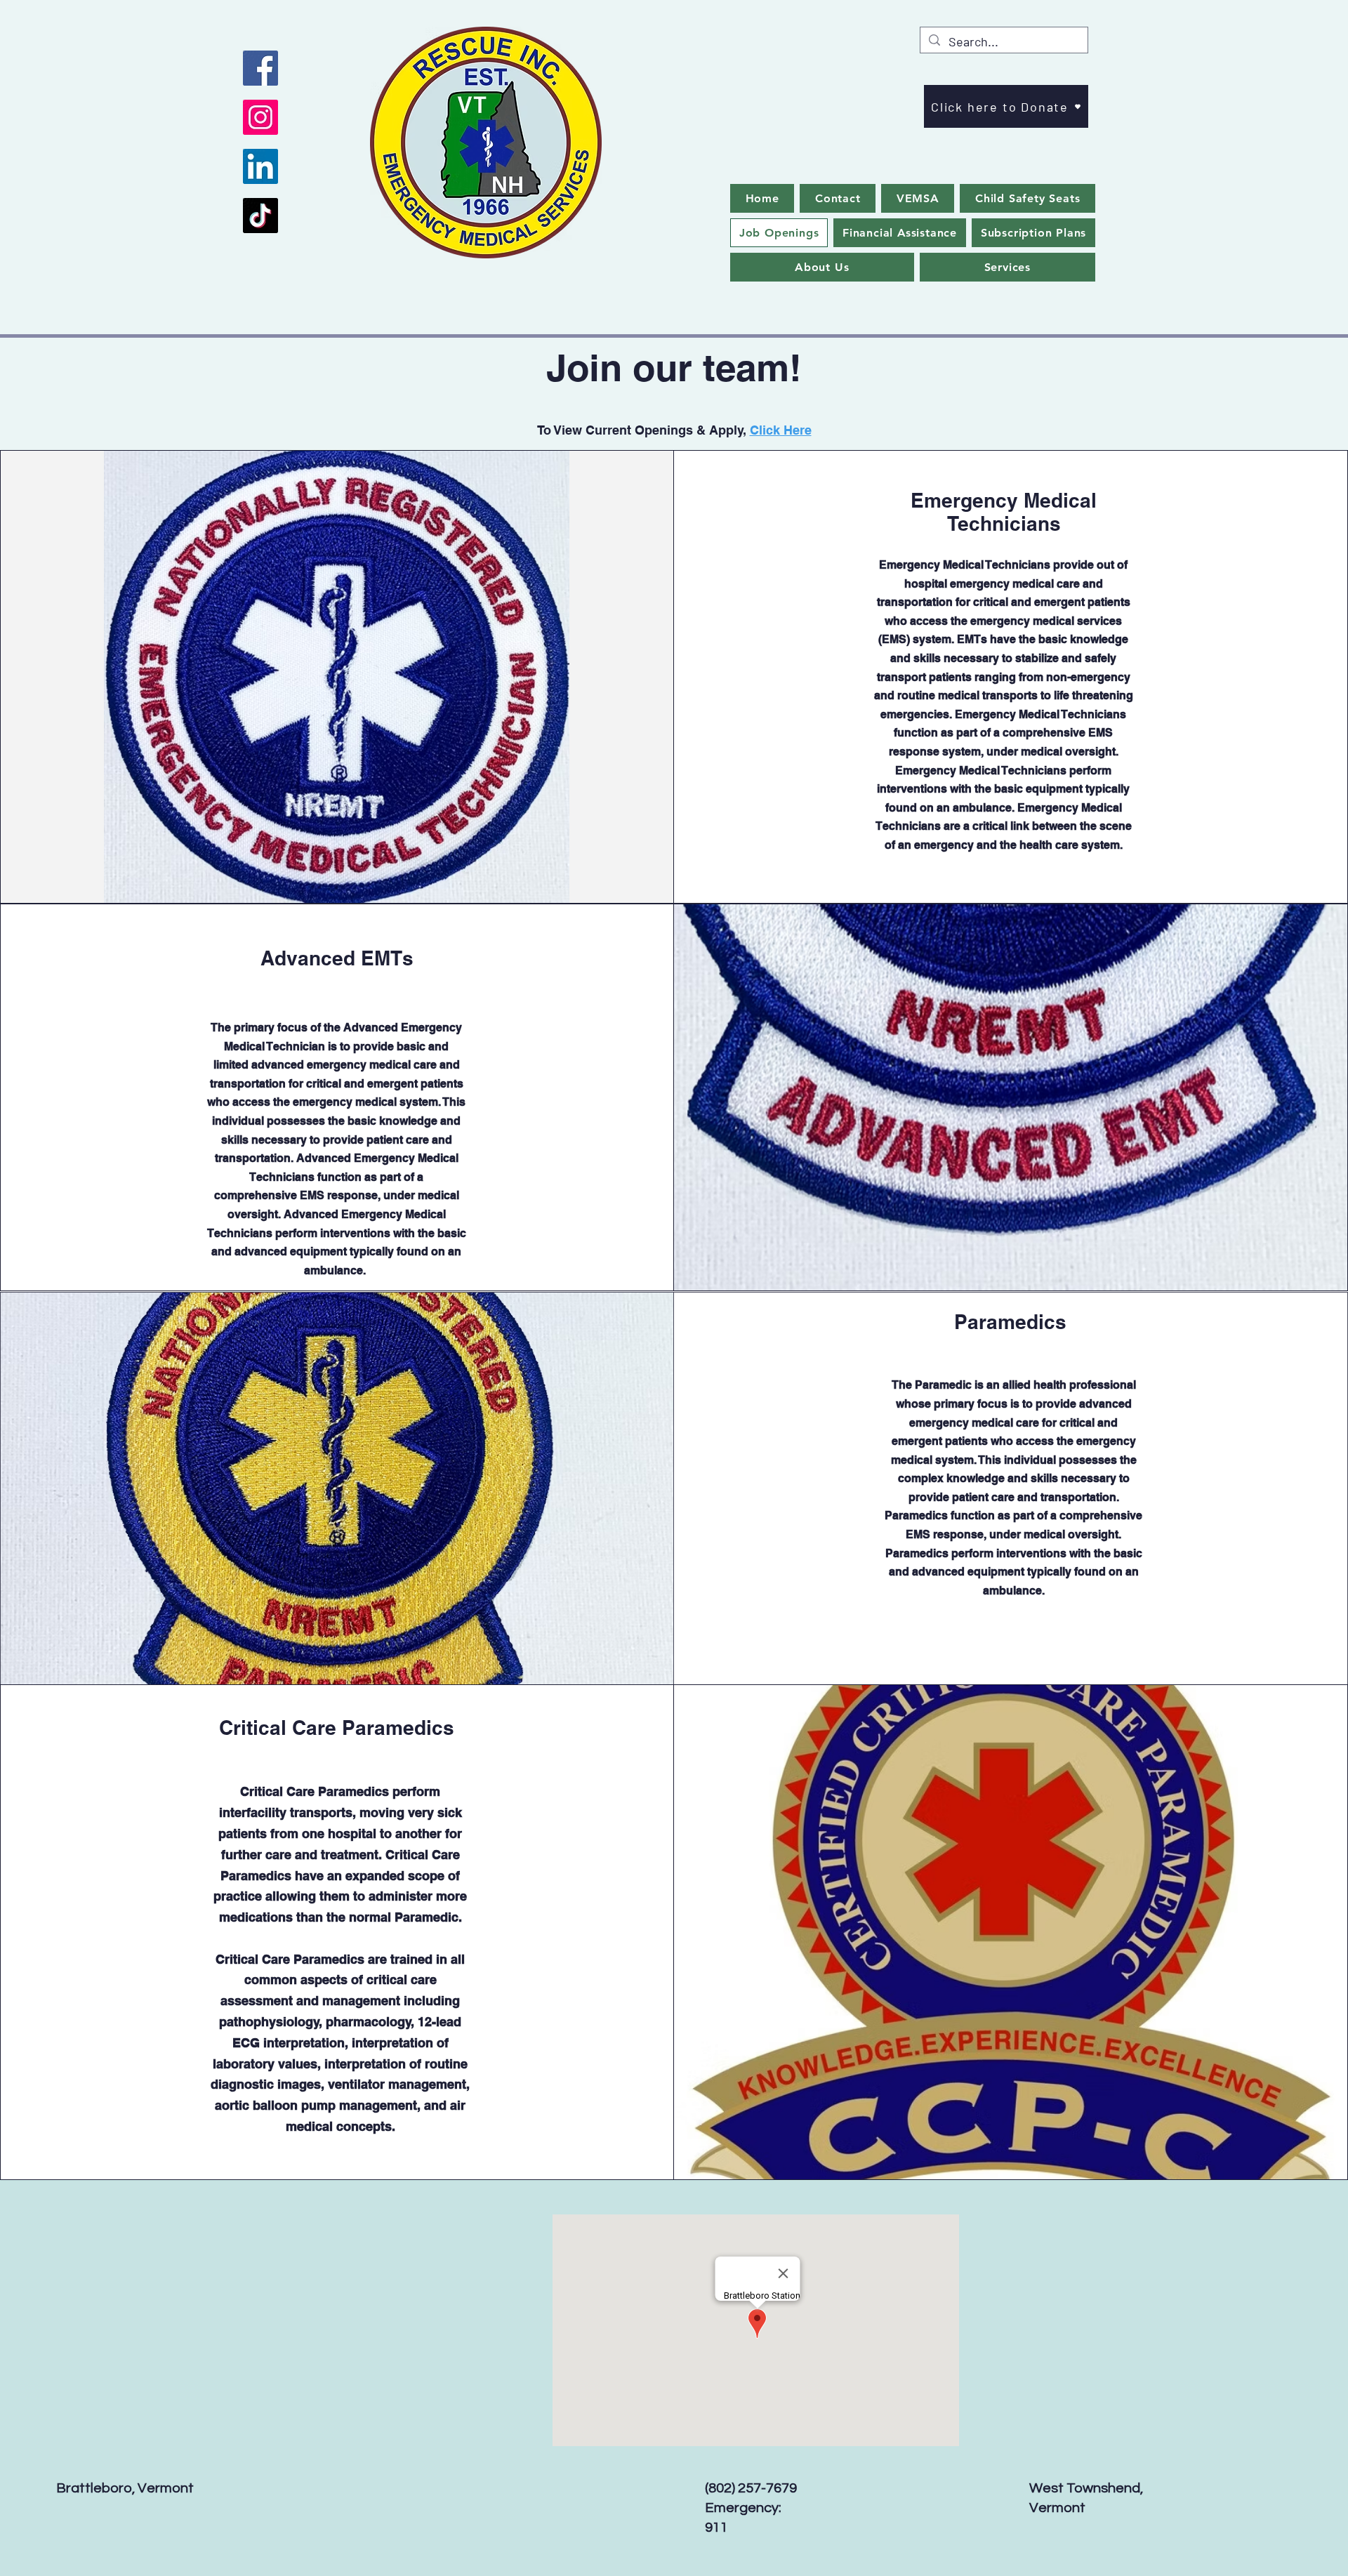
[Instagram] (260, 117)
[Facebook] (260, 68)
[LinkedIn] (260, 166)
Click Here (781, 430)
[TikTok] (260, 216)
